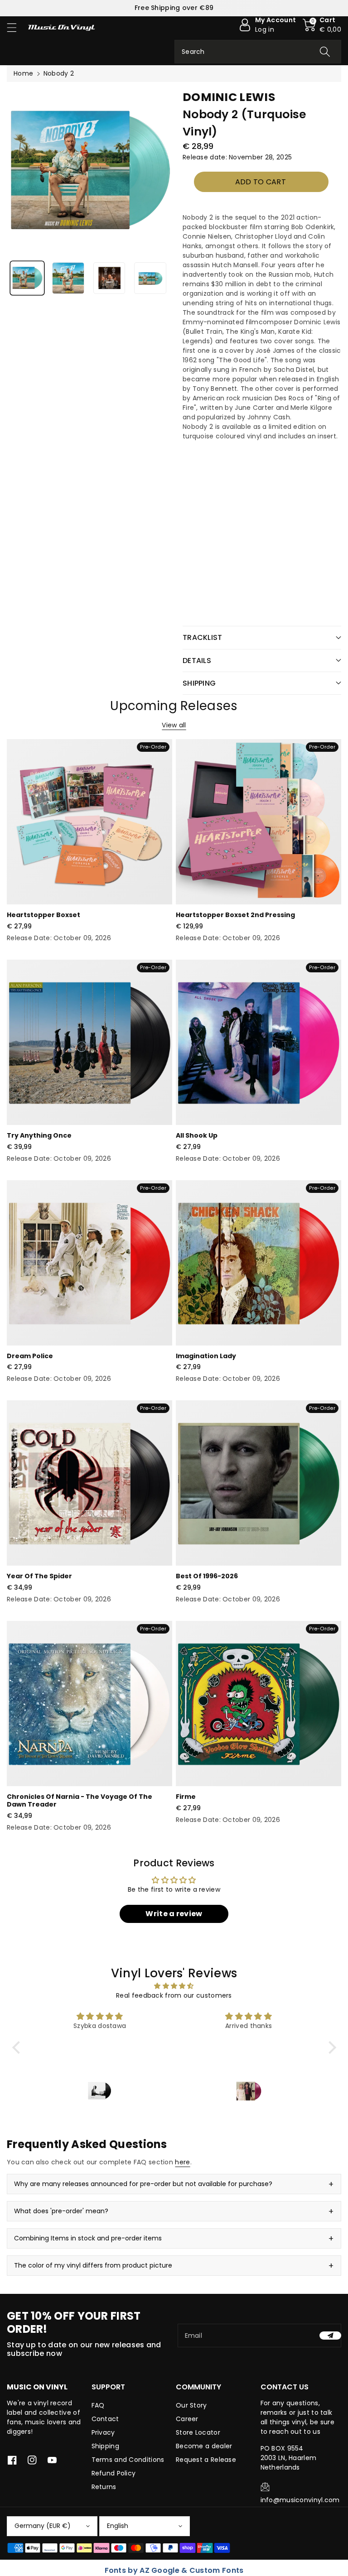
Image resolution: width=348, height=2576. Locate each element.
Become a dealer (204, 2446)
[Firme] (259, 1704)
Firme (186, 1797)
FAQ (98, 2405)
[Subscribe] (330, 2336)
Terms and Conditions (128, 2460)
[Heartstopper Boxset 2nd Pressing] (259, 822)
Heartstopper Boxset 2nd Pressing (235, 915)
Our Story (191, 2405)
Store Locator (198, 2432)
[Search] (325, 52)
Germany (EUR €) (43, 2526)
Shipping (105, 2446)
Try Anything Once (39, 1135)
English (118, 2526)
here (182, 2162)
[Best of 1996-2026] (259, 1483)
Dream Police (30, 1356)
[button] (16, 27)
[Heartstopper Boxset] (89, 822)
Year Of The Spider (39, 1576)
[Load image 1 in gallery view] (27, 278)
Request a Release (206, 2460)
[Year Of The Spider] (89, 1483)
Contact (105, 2419)
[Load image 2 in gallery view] (68, 278)
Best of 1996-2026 (207, 1576)
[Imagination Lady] (259, 1263)
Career (187, 2419)
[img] (174, 1986)
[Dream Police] (89, 1263)
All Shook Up (197, 1135)
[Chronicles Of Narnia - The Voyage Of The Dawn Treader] (89, 1704)
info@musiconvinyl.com (300, 2500)
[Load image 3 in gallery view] (109, 278)
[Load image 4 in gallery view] (150, 278)
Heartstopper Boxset (43, 915)
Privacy (103, 2432)
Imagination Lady (206, 1356)
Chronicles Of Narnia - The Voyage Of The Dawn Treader (80, 1800)
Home (23, 73)
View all (174, 725)
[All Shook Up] (259, 1042)
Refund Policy (114, 2473)
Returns (104, 2487)
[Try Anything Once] (89, 1042)
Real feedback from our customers (174, 1995)
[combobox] (258, 52)
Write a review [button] (174, 1914)
